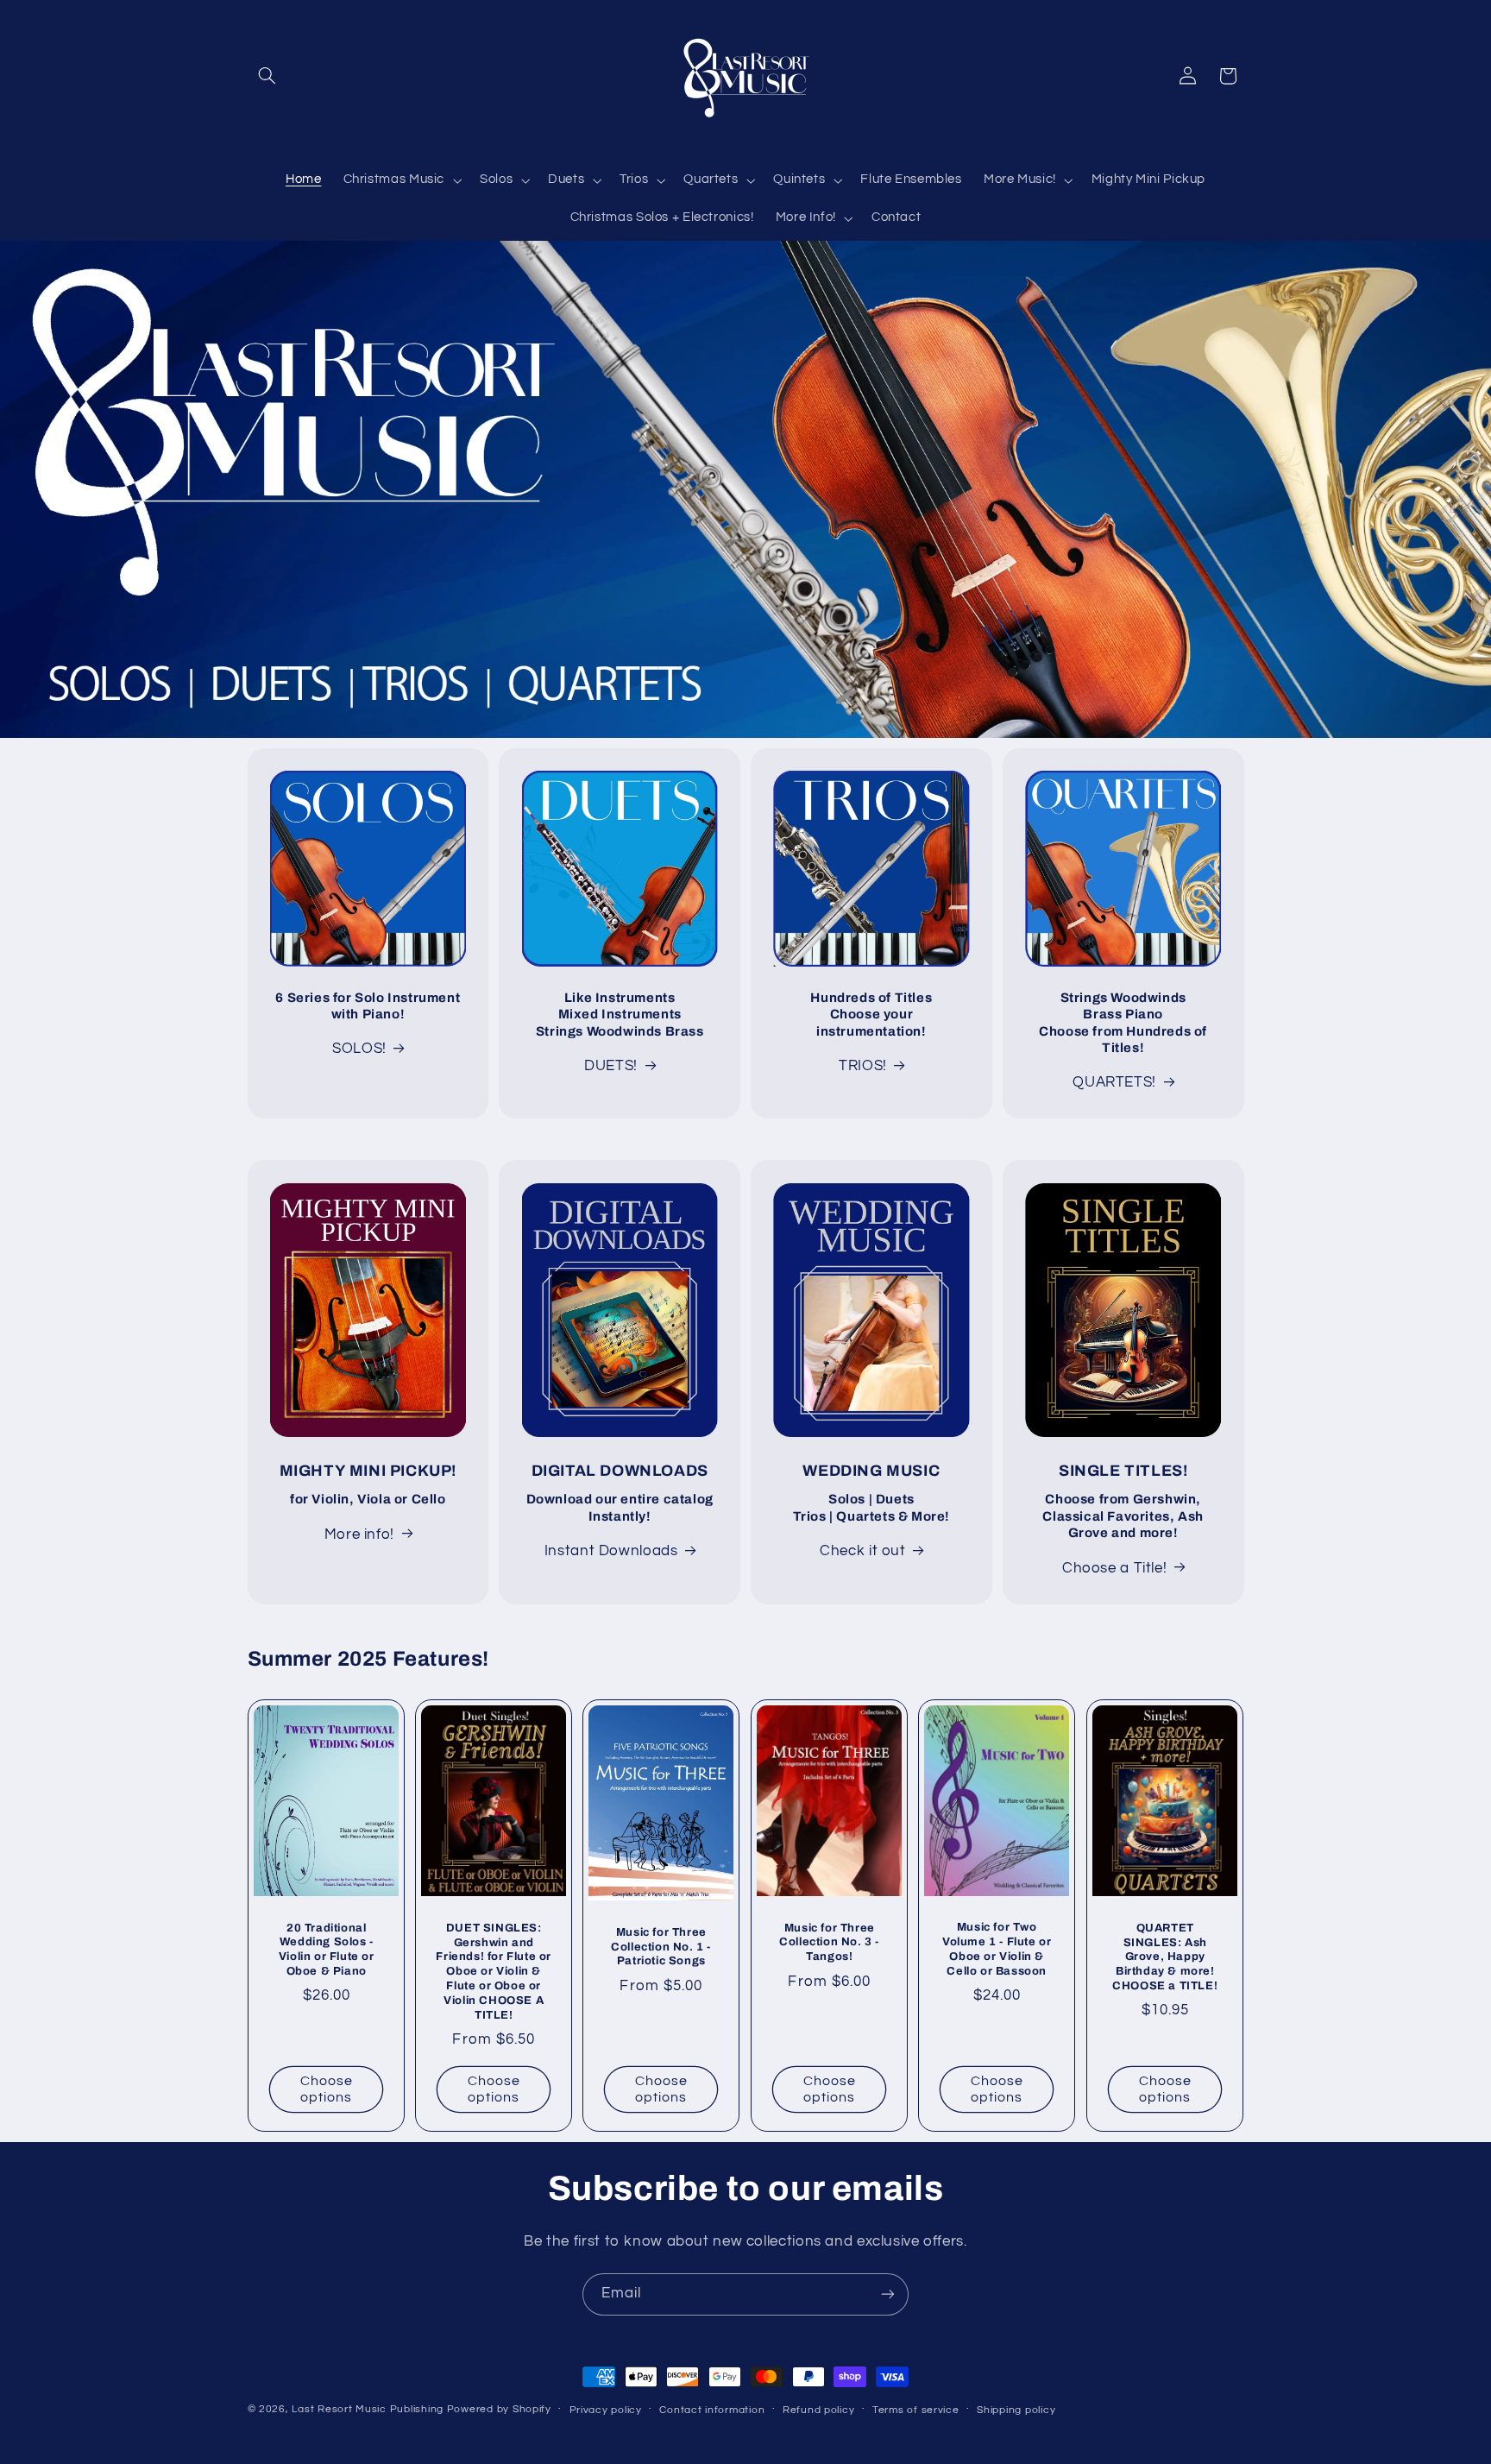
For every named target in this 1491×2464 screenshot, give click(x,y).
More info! (359, 1534)
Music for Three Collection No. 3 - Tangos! (829, 1943)
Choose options (326, 2089)
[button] (267, 76)
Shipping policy (1016, 2410)
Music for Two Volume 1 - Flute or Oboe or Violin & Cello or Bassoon (997, 1950)
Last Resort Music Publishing (368, 2409)
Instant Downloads (611, 1551)
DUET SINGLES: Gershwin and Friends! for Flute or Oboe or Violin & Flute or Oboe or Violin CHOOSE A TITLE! (494, 1972)
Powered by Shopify (499, 2409)
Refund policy (819, 2410)
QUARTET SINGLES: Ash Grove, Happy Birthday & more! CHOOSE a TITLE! (1165, 1957)
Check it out (863, 1551)
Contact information (712, 2410)
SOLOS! (359, 1049)
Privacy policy (606, 2410)
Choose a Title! (1114, 1568)
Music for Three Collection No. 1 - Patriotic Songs (662, 1947)
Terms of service (916, 2410)
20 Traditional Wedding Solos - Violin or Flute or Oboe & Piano (326, 1950)
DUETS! (611, 1066)
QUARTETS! (1114, 1082)
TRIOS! (863, 1066)
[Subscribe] (888, 2294)
